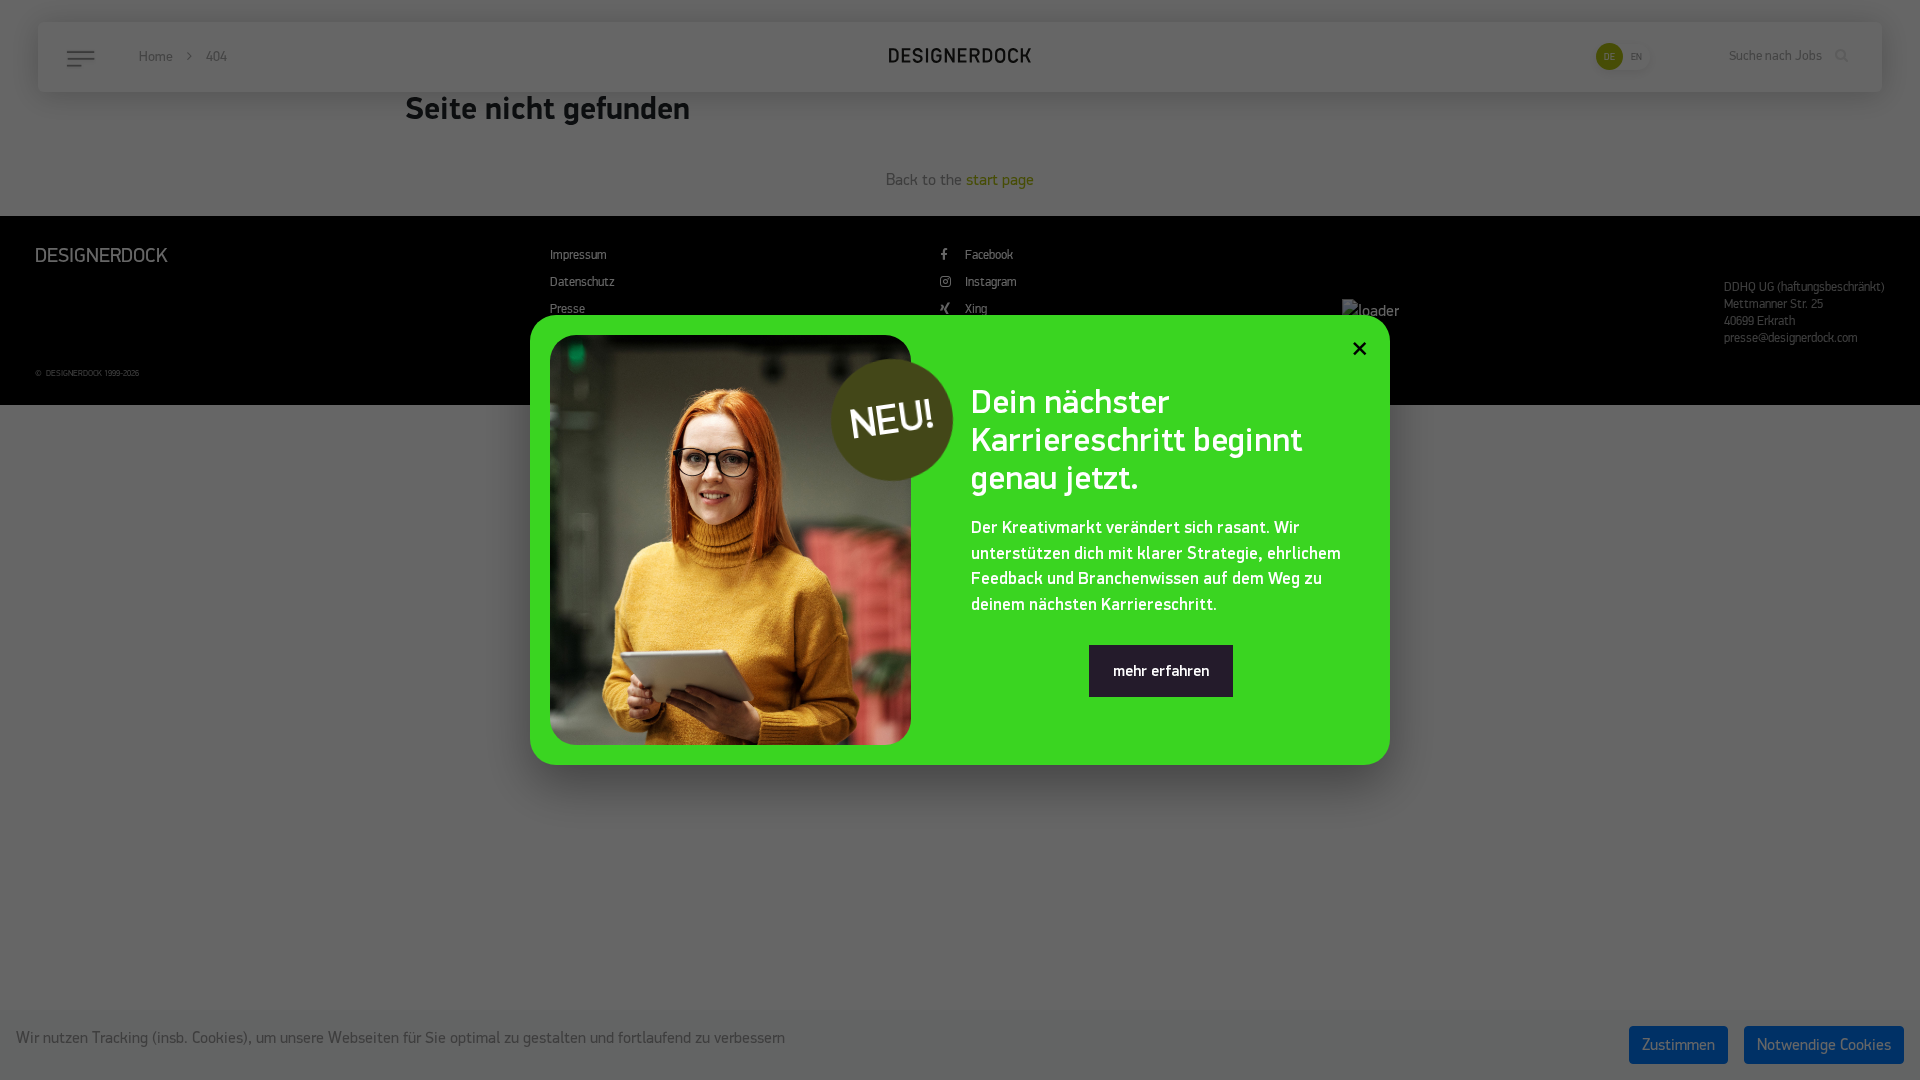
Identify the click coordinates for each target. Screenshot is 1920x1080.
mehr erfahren (1161, 671)
